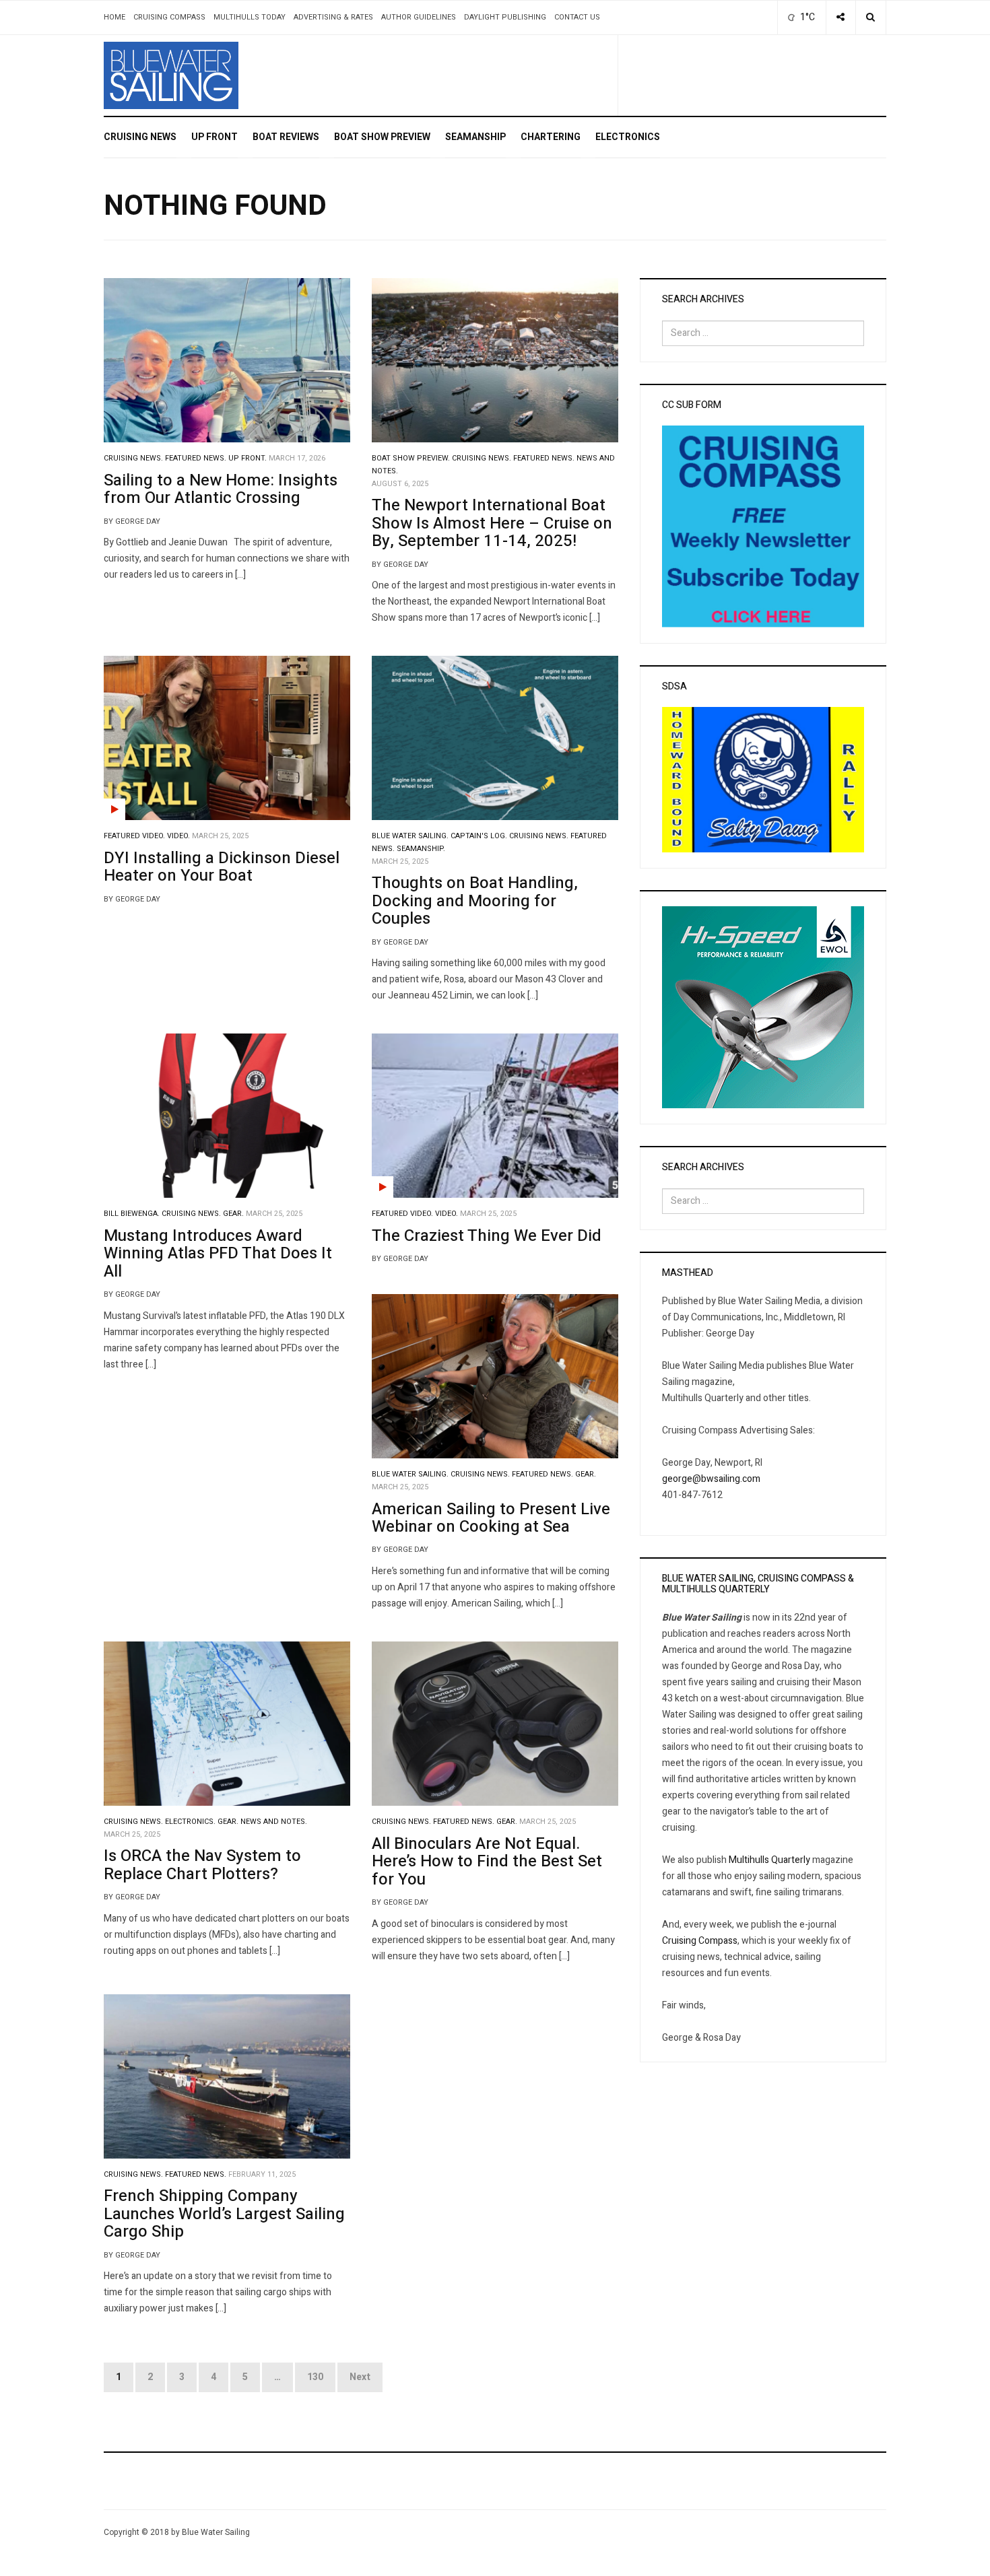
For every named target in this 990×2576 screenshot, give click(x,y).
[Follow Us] (840, 18)
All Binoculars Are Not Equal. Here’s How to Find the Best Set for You (487, 1862)
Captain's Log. (479, 836)
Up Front (214, 137)
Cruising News (140, 137)
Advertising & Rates (333, 17)
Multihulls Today (250, 17)
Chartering (551, 137)
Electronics (628, 137)
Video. (178, 836)
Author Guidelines (419, 17)
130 (315, 2377)
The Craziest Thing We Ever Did (487, 1236)
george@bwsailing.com (711, 1479)
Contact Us (577, 17)
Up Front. (247, 459)
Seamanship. (421, 849)
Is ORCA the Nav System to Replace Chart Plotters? (202, 1865)
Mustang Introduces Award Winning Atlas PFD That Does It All (218, 1254)
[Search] (870, 18)
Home (114, 17)
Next (360, 2377)
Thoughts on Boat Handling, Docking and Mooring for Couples (475, 901)
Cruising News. (133, 459)
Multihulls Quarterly (769, 1860)
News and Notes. (274, 1822)
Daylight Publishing (505, 17)
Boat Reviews (286, 137)
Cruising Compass (169, 17)
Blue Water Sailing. (410, 836)
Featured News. (196, 459)
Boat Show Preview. (411, 459)
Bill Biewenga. (132, 1214)
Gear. (233, 1214)
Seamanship (475, 137)
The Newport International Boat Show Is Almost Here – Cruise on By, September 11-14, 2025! (492, 523)
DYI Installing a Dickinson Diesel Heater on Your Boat (222, 867)
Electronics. (190, 1822)
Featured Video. (134, 836)
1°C (806, 17)
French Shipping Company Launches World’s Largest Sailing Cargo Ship (224, 2214)
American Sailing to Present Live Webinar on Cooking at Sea (491, 1518)
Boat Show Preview (382, 137)
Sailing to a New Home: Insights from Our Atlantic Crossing (221, 489)
